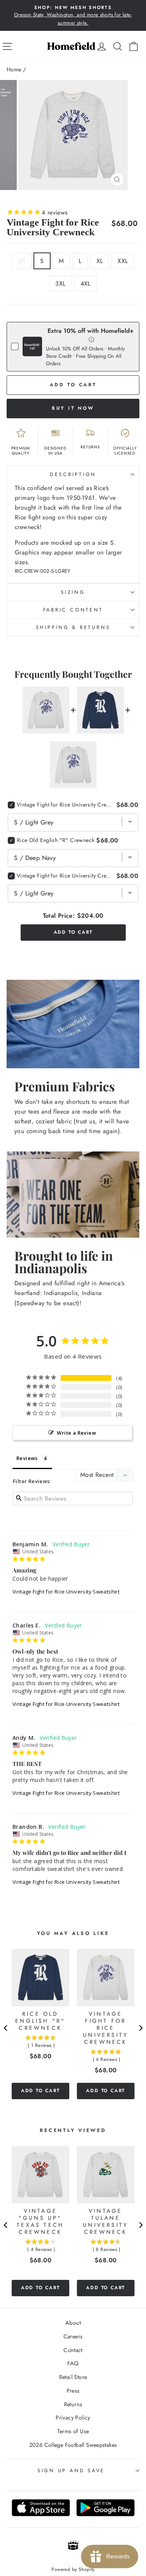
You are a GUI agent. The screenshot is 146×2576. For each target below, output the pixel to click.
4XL (86, 283)
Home (14, 69)
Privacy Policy (73, 2418)
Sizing (73, 592)
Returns (73, 2404)
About (73, 2323)
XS (22, 261)
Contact (73, 2350)
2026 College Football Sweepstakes (73, 2445)
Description (73, 474)
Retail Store (73, 2377)
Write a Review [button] (76, 1433)
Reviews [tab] (27, 1458)
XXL (123, 261)
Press (73, 2391)
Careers (73, 2336)
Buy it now (73, 408)
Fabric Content (73, 610)
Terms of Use (73, 2431)
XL (100, 261)
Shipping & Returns (73, 627)
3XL (60, 283)
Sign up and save (71, 2471)
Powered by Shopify (73, 2569)
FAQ (73, 2363)
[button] (92, 339)
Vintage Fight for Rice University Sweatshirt (66, 1592)
